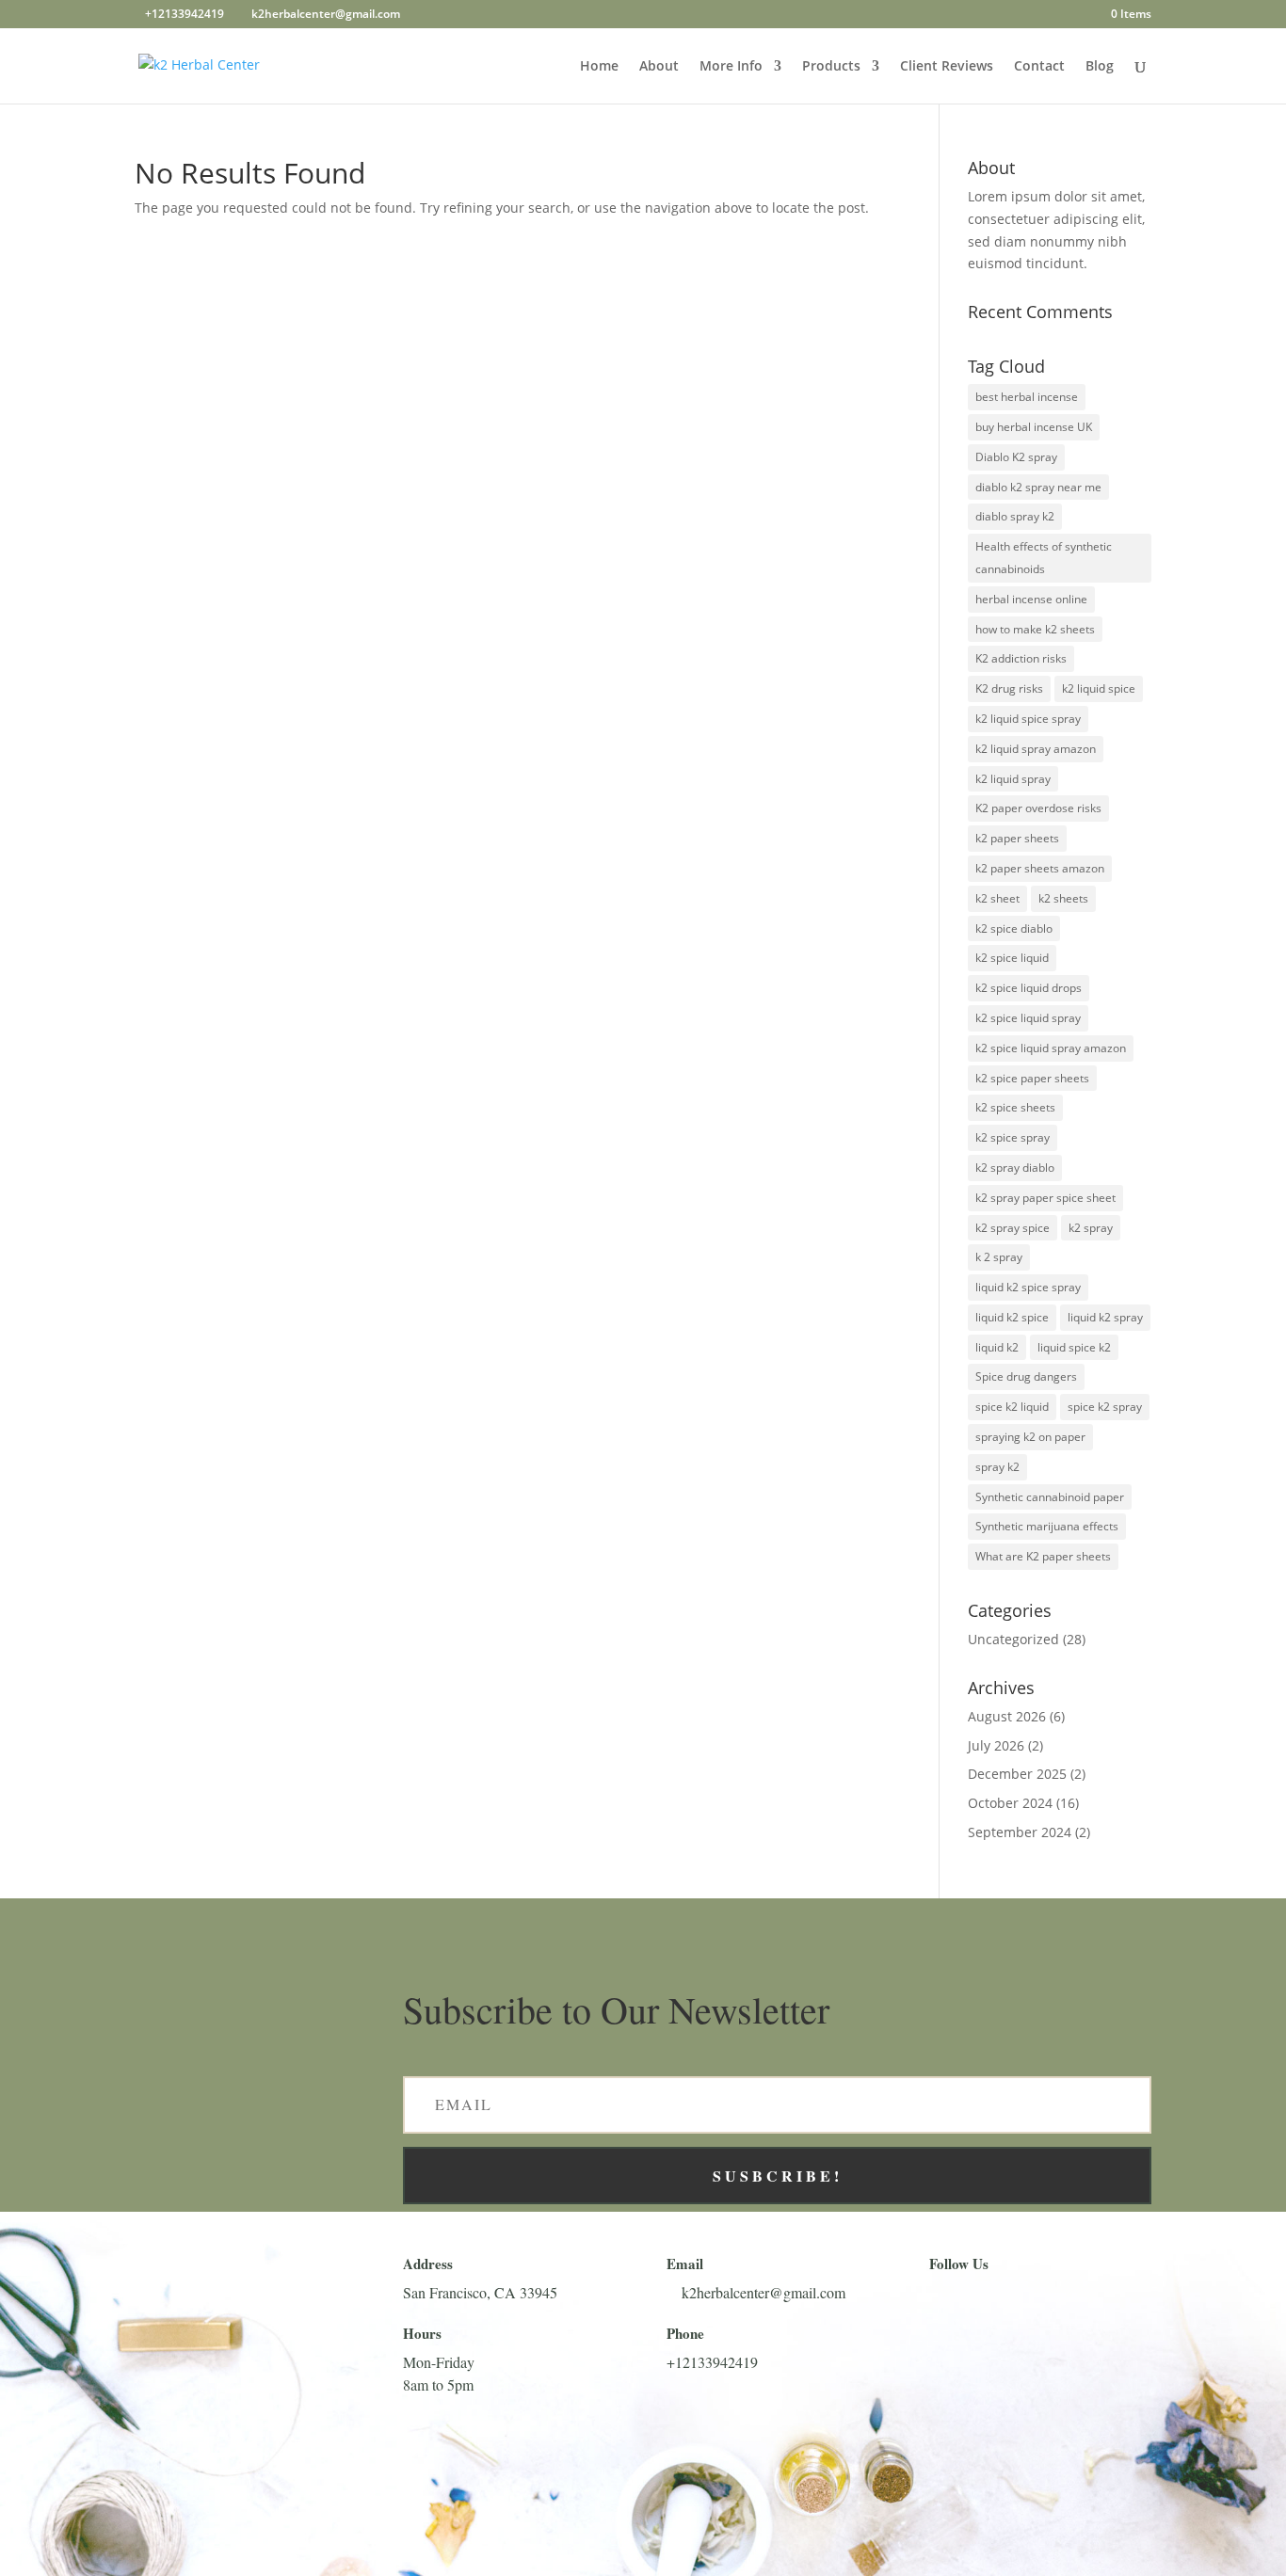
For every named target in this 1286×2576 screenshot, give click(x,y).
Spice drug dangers (1026, 1376)
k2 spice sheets (1015, 1107)
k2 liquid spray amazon (1036, 749)
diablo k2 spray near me (1038, 487)
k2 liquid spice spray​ (1028, 719)
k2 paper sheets (1017, 838)
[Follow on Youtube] (1038, 2300)
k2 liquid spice (1099, 688)
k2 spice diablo (1014, 928)
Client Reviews (947, 67)
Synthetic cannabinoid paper (1050, 1497)
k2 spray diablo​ (1015, 1168)
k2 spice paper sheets (1032, 1078)
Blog (1100, 67)
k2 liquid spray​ (1013, 779)
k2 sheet (997, 898)
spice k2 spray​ (1105, 1407)
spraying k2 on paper (1030, 1437)
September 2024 (1020, 1832)
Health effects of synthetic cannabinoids (1044, 558)
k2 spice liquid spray (1028, 1018)
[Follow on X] (993, 2300)
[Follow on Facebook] (948, 2300)
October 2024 (1010, 1803)
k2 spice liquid (1012, 958)
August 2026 (1007, 1716)
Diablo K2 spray (1016, 457)
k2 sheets (1063, 898)
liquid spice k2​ (1074, 1347)
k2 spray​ (1091, 1228)
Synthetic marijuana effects (1047, 1526)
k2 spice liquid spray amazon (1051, 1048)
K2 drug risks (1009, 688)
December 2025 (1017, 1774)
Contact (1039, 67)
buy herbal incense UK (1034, 427)
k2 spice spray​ (1013, 1137)
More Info (731, 67)
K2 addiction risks (1021, 658)
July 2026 (996, 1745)
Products (831, 67)
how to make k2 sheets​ (1035, 629)
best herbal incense (1027, 397)
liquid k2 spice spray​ (1028, 1287)
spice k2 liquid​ (1012, 1407)
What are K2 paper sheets (1043, 1556)
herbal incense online (1031, 599)
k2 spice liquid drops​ (1029, 988)
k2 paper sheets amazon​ (1040, 868)
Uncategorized (1013, 1639)
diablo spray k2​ (1015, 516)
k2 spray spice (1013, 1228)
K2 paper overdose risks (1038, 808)
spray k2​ (997, 1467)
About (659, 67)
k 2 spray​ (999, 1257)
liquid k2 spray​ (1105, 1317)
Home (599, 67)
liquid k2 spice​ (1012, 1317)
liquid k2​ (997, 1347)
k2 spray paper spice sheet (1045, 1198)
